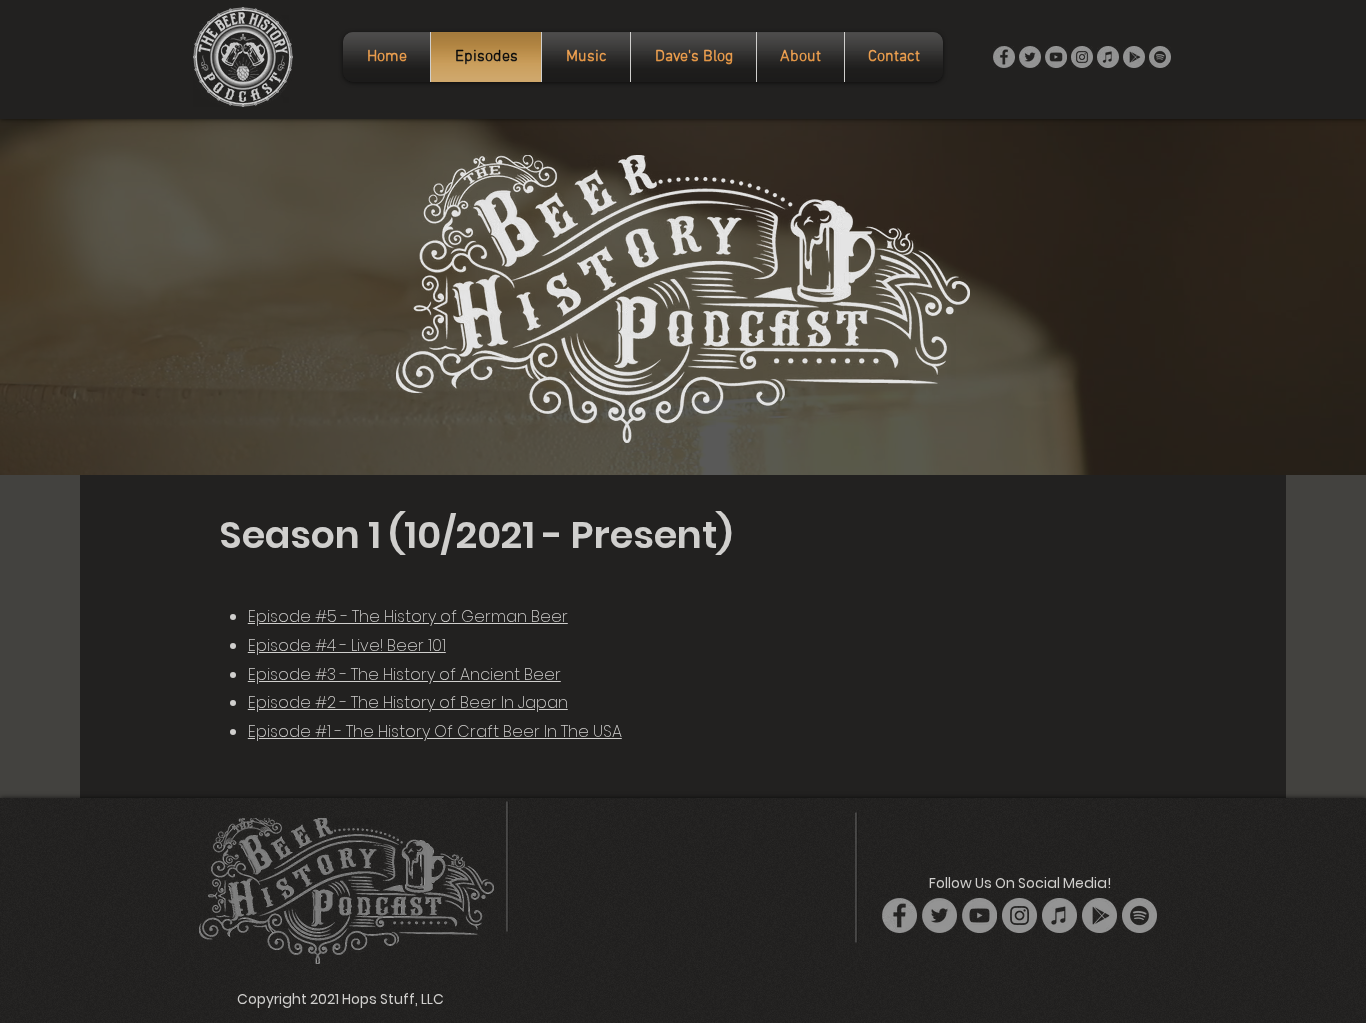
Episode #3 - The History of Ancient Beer (404, 674)
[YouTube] (1056, 57)
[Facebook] (1004, 57)
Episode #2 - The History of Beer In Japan (408, 702)
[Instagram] (1082, 57)
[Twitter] (1030, 57)
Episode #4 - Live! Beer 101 (347, 645)
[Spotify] (1160, 57)
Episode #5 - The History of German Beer (408, 616)
